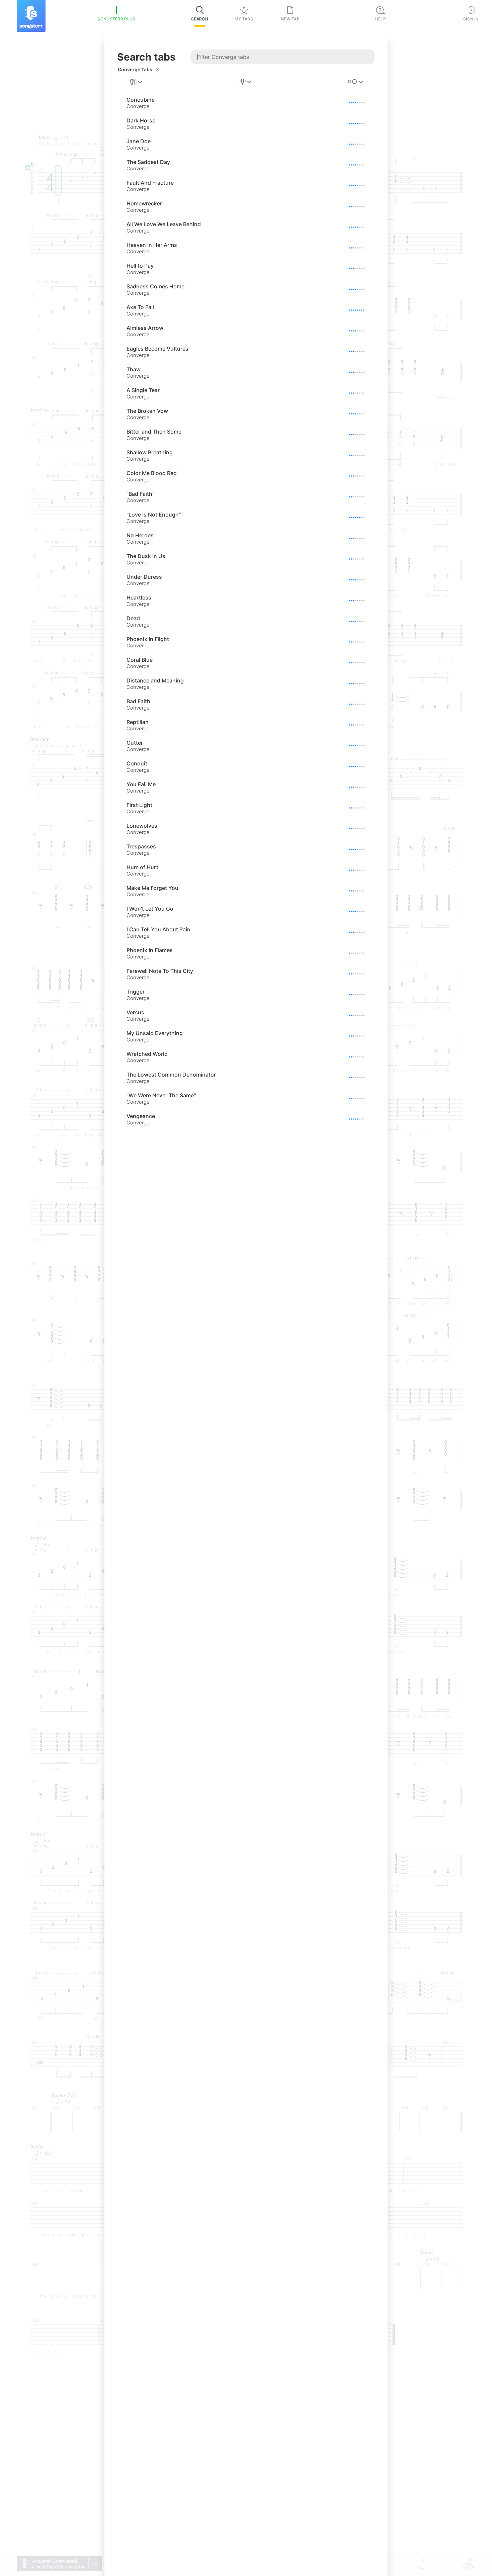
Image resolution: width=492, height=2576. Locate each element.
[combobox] (137, 82)
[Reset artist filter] (157, 70)
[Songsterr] (31, 16)
